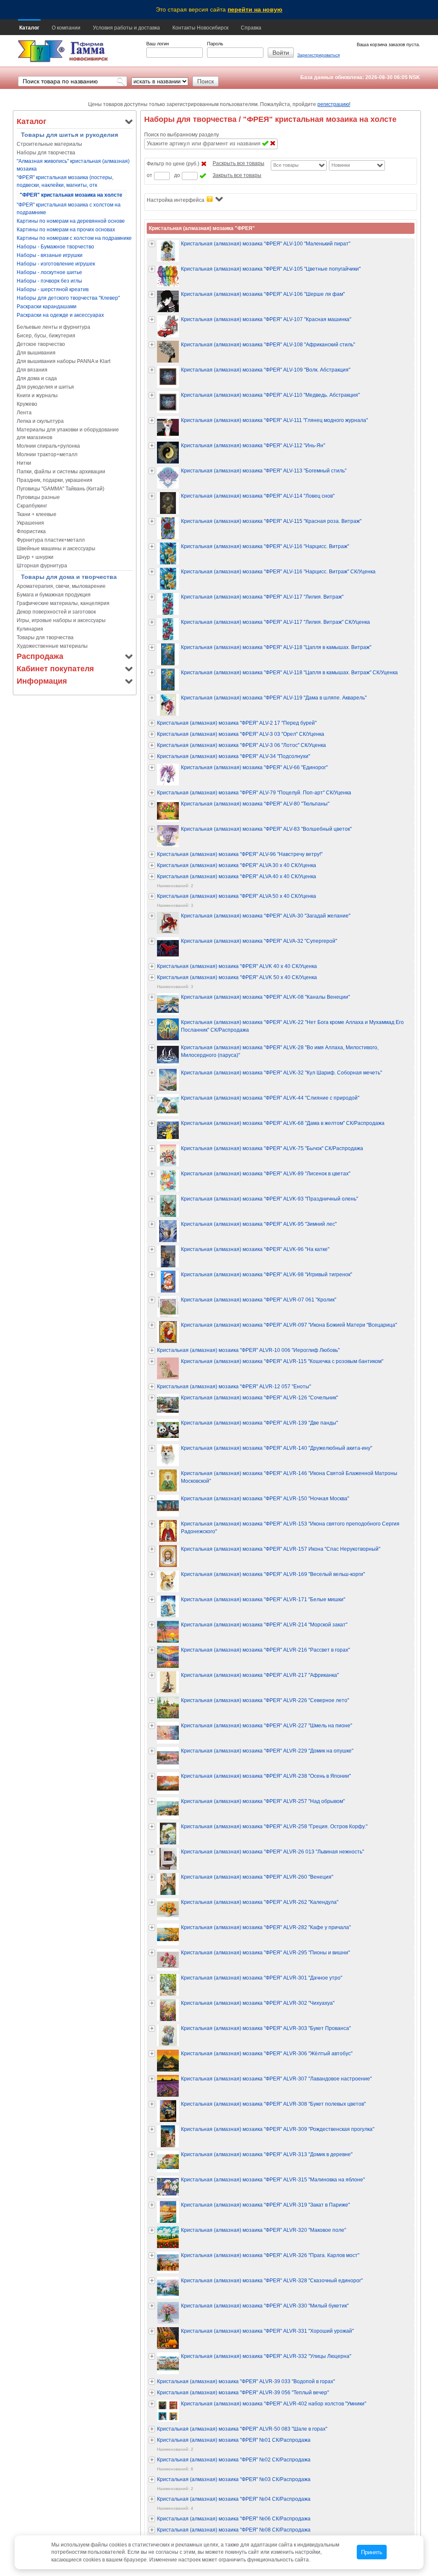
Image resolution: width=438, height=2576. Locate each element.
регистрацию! (334, 104)
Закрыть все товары (237, 175)
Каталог (29, 28)
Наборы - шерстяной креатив (53, 289)
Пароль (215, 44)
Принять (372, 2552)
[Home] (41, 52)
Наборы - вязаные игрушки (50, 255)
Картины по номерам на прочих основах (66, 230)
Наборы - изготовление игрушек (56, 264)
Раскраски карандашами (47, 307)
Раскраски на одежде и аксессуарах (60, 315)
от (149, 175)
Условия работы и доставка (126, 28)
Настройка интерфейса (176, 200)
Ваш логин (158, 44)
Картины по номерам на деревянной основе (71, 221)
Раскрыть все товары (238, 163)
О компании (66, 28)
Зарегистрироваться (318, 55)
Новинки (341, 165)
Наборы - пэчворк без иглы (49, 281)
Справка (251, 28)
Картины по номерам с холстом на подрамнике (74, 238)
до (177, 175)
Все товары (286, 165)
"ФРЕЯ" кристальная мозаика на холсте (71, 195)
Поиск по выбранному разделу (182, 135)
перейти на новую (255, 9)
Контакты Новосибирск (200, 28)
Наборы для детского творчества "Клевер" (68, 298)
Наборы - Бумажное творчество (55, 247)
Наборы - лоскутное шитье (49, 272)
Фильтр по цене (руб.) (173, 164)
